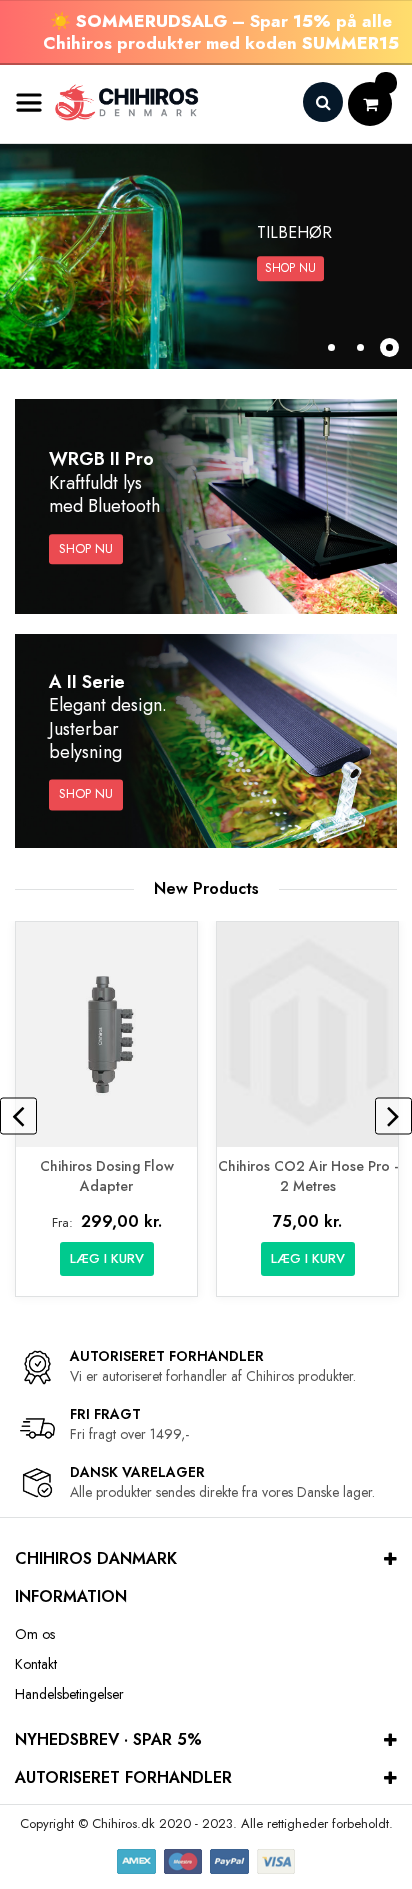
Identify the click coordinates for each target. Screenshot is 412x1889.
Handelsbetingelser (69, 1694)
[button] (331, 347)
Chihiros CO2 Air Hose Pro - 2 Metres (308, 1176)
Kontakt (36, 1664)
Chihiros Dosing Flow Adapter (107, 1176)
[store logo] (107, 102)
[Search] (323, 102)
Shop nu (290, 268)
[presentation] (18, 1116)
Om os (35, 1634)
